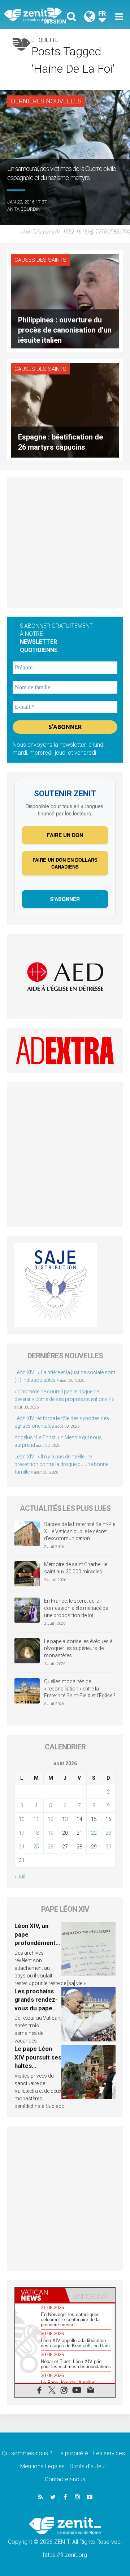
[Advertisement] (65, 543)
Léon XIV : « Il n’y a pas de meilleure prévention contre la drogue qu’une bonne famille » (61, 1464)
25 (36, 1847)
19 (51, 1833)
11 (36, 1819)
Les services (109, 2453)
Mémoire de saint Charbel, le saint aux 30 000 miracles (76, 1568)
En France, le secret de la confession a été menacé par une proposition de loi (77, 1608)
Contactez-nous (65, 2479)
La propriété (73, 2453)
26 (51, 1847)
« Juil (20, 1877)
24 (22, 1847)
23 (108, 1833)
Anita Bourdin (24, 209)
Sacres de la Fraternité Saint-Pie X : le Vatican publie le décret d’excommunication (80, 1531)
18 (36, 1833)
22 (94, 1833)
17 (22, 1833)
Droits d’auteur (88, 2466)
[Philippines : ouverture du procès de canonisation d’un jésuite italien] (65, 301)
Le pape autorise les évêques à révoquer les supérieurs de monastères (78, 1648)
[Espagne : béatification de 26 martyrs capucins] (65, 410)
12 (51, 1819)
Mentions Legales (42, 2466)
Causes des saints (40, 260)
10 (22, 1819)
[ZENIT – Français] (36, 15)
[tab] (40, 2295)
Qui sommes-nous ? (27, 2453)
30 (108, 1847)
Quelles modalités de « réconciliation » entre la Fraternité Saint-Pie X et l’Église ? (80, 1688)
